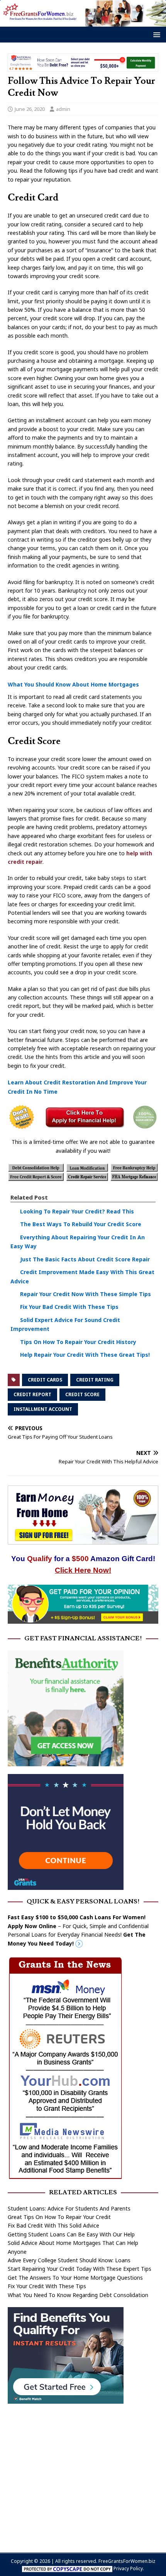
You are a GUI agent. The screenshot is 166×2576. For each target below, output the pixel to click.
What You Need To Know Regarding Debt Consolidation (78, 2295)
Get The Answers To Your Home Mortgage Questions (75, 2278)
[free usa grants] (66, 1885)
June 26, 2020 (30, 109)
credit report (32, 1394)
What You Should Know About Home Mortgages (73, 684)
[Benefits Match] (66, 2399)
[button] (155, 34)
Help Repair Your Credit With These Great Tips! (85, 1355)
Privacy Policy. (129, 2568)
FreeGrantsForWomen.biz (127, 2561)
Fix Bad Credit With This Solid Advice (53, 2225)
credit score (82, 1394)
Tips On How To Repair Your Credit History (78, 1342)
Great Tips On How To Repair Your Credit (59, 2217)
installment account (43, 1409)
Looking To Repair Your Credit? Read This (77, 1211)
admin (63, 109)
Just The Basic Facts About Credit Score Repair (85, 1259)
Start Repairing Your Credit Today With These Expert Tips (80, 2269)
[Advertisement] (83, 2474)
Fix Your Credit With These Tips (47, 2286)
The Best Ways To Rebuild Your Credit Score (81, 1224)
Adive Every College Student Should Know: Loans (69, 2260)
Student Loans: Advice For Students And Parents (69, 2208)
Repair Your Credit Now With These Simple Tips (86, 1294)
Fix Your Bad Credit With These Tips (69, 1307)
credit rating (95, 1380)
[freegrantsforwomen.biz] (83, 22)
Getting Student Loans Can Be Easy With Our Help (71, 2234)
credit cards (45, 1380)
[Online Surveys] (83, 1619)
